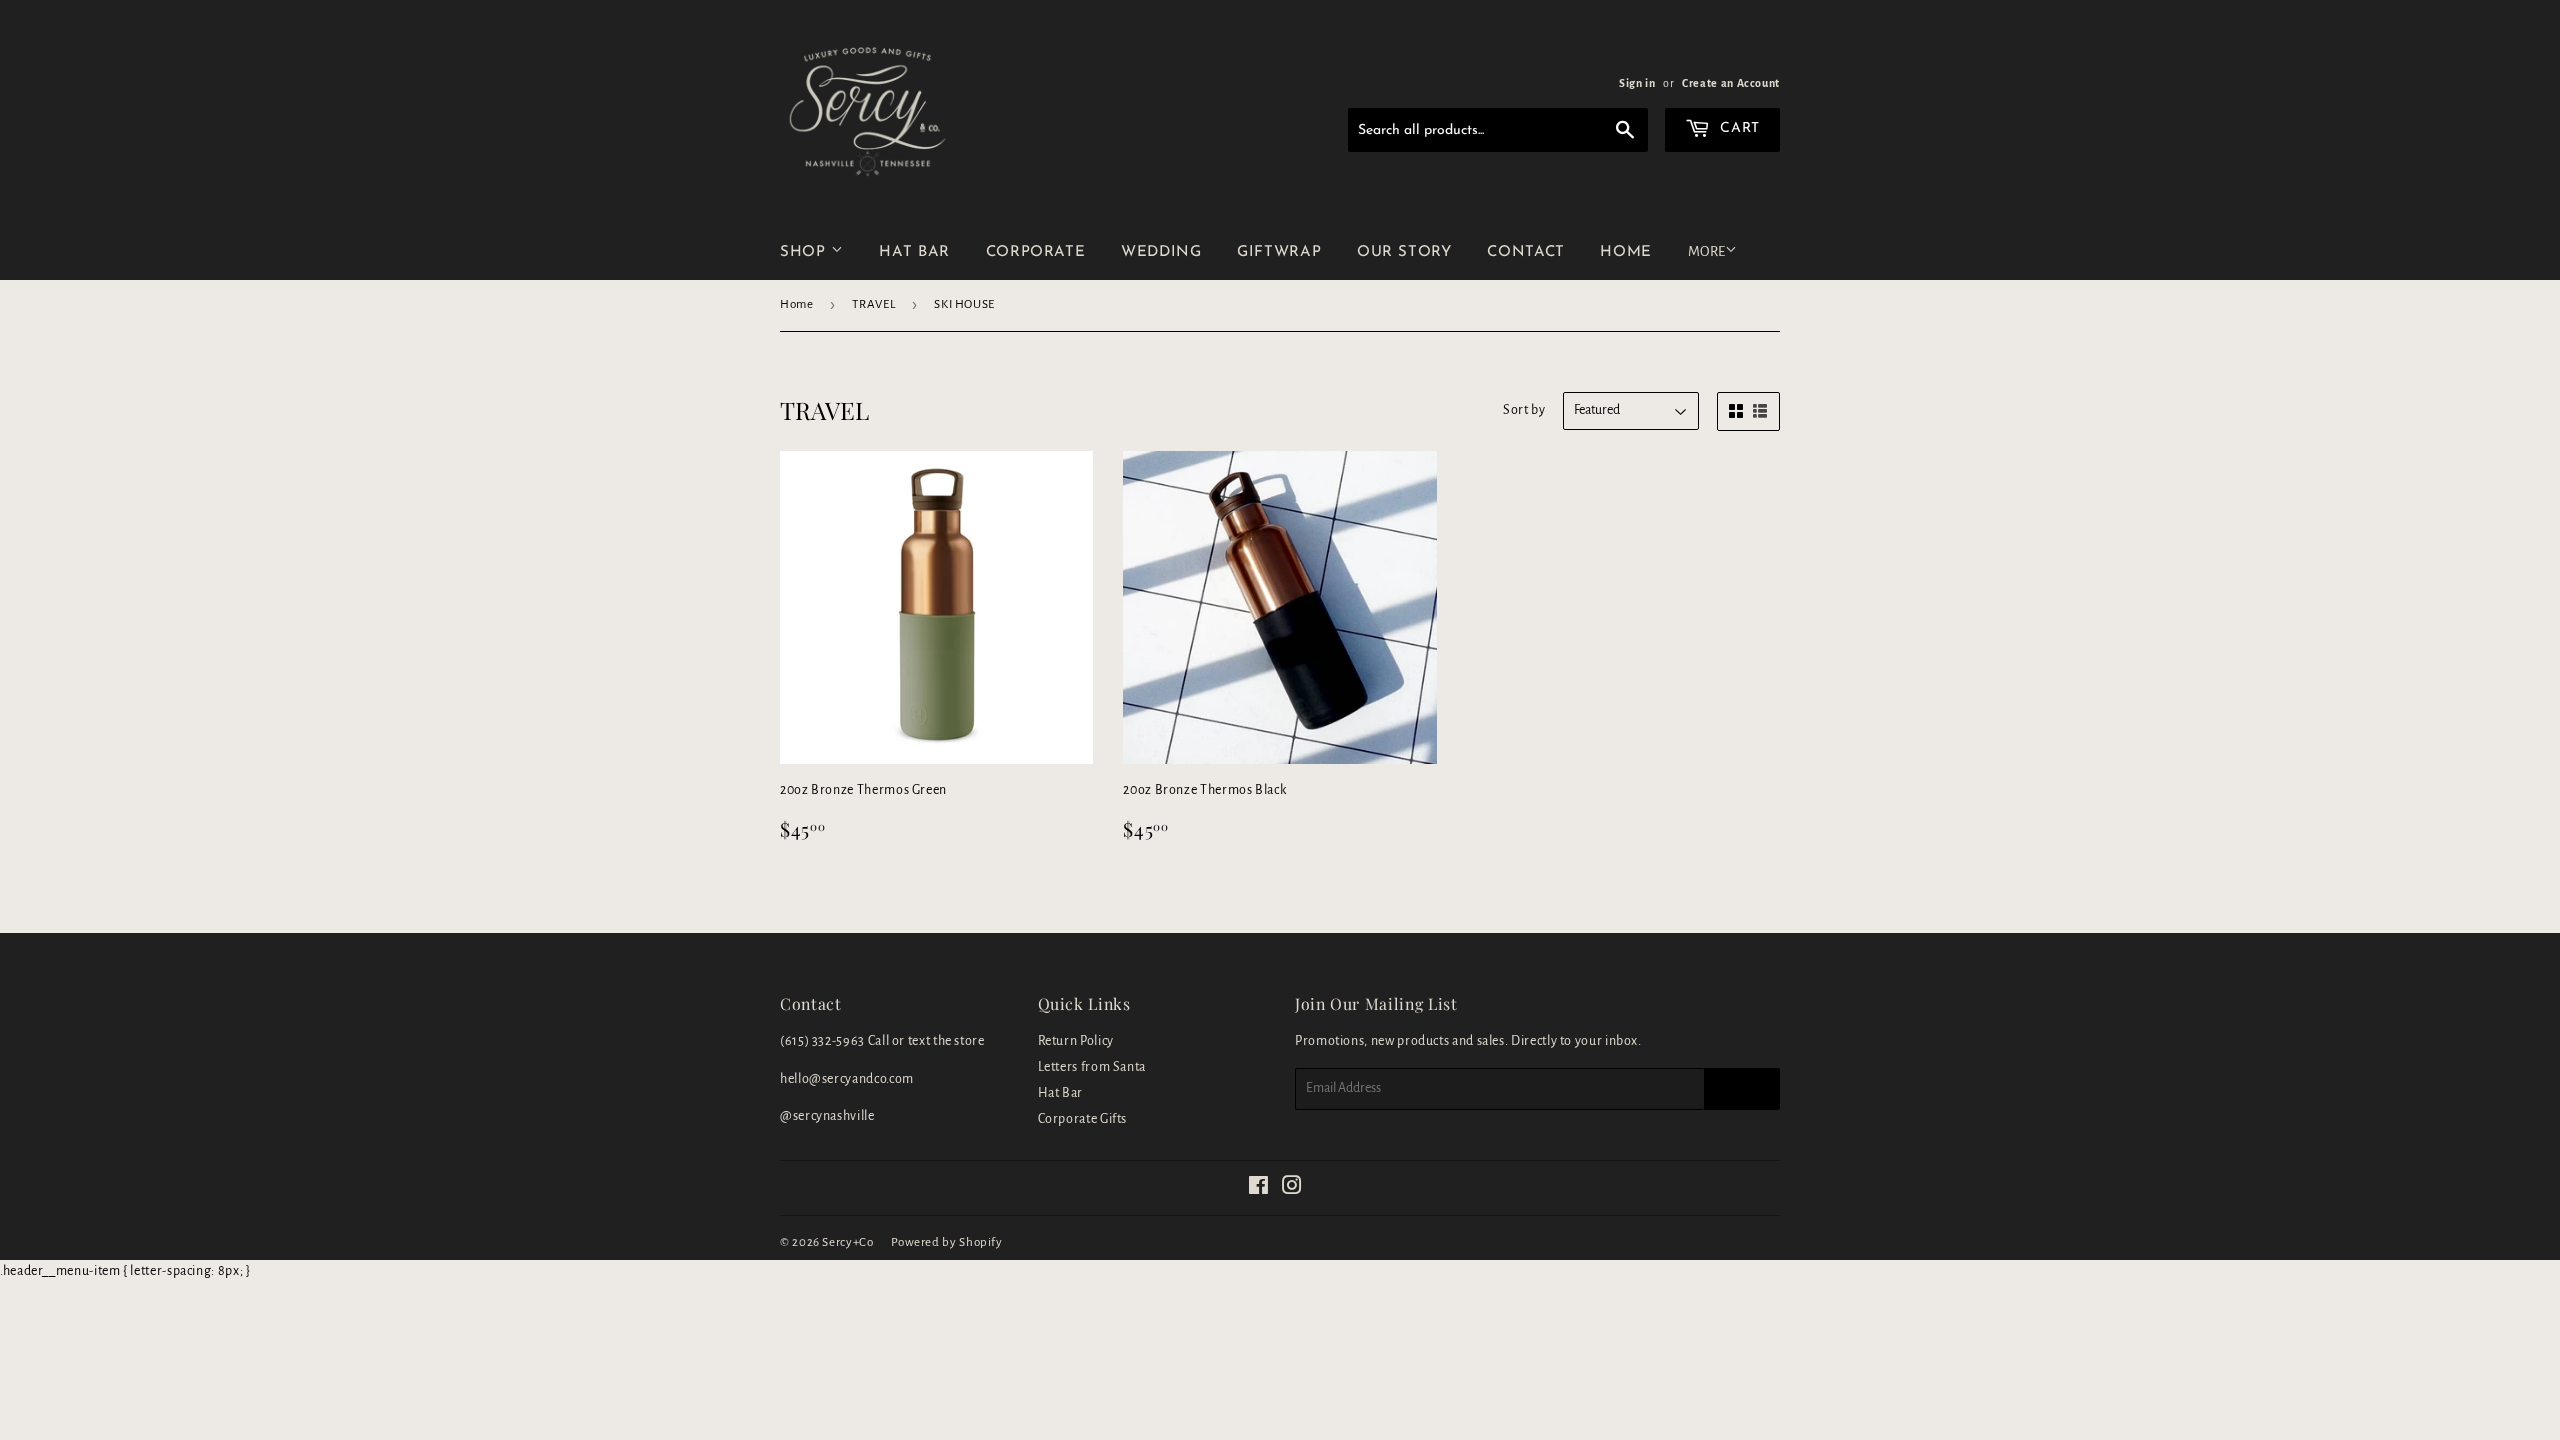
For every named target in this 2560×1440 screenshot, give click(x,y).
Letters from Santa (1092, 1067)
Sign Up (1742, 1089)
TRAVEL (873, 304)
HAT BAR (914, 252)
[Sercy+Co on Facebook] (1259, 1189)
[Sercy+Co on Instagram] (1292, 1189)
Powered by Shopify (947, 1242)
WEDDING (1161, 252)
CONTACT (1525, 252)
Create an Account (1731, 83)
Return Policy (1076, 1041)
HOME (1626, 252)
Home (797, 304)
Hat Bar (1060, 1093)
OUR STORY (1404, 252)
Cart (1738, 128)
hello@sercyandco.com (847, 1079)
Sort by (1524, 410)
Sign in (1637, 83)
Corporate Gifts (1083, 1119)
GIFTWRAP (1279, 252)
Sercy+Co (847, 1242)
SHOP (805, 252)
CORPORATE (1036, 252)
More (1706, 251)
